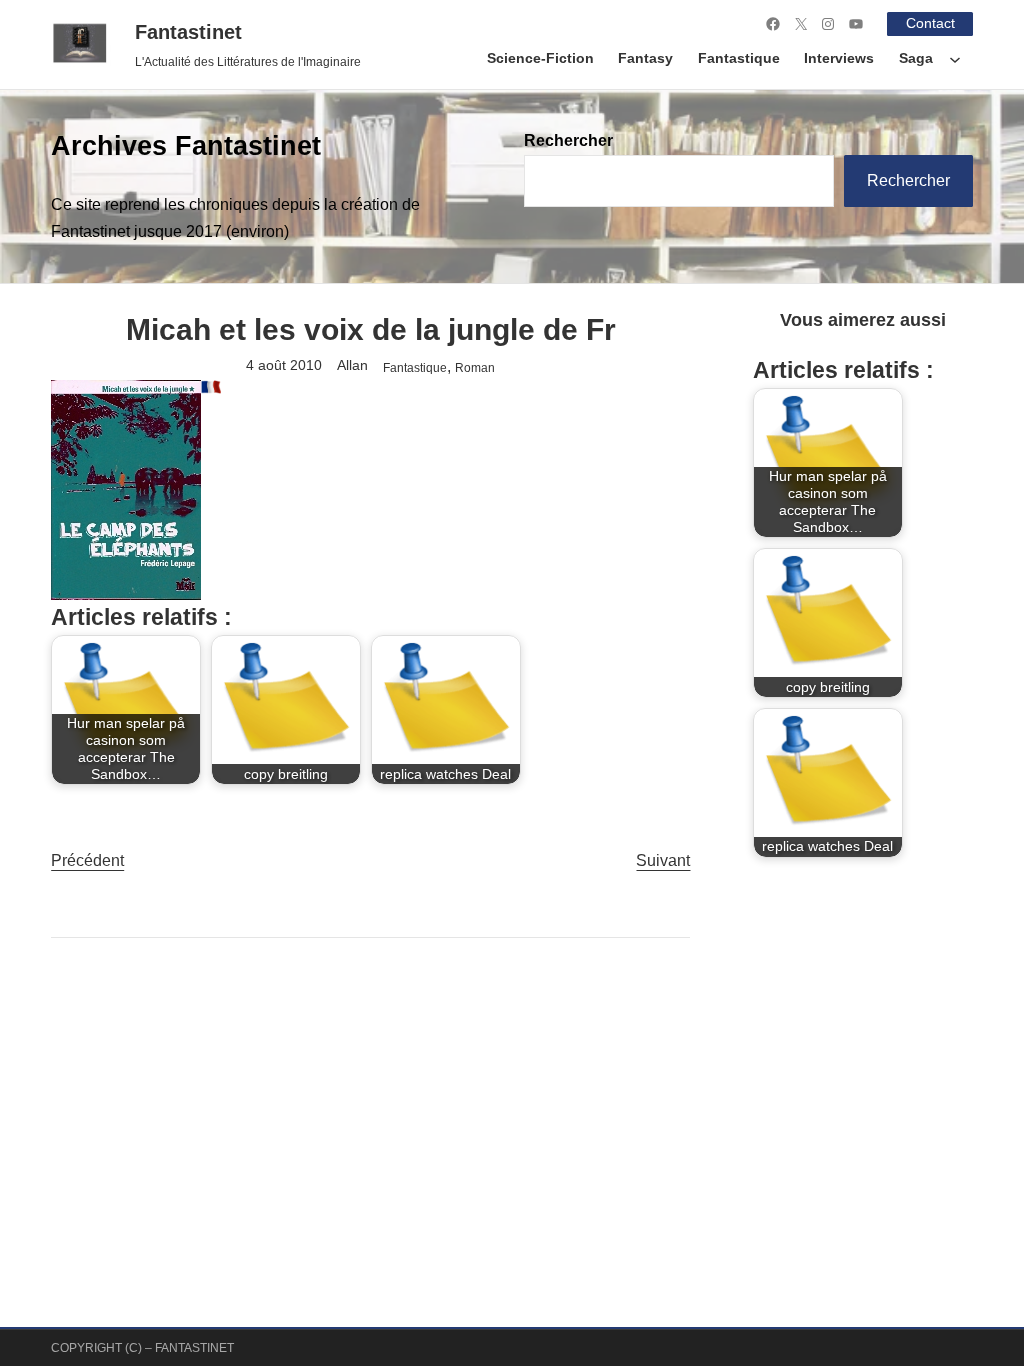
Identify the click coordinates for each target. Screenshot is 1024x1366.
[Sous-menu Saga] (955, 59)
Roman (475, 367)
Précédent (87, 860)
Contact (930, 23)
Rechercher (568, 140)
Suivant (663, 860)
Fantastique (415, 367)
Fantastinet (188, 32)
